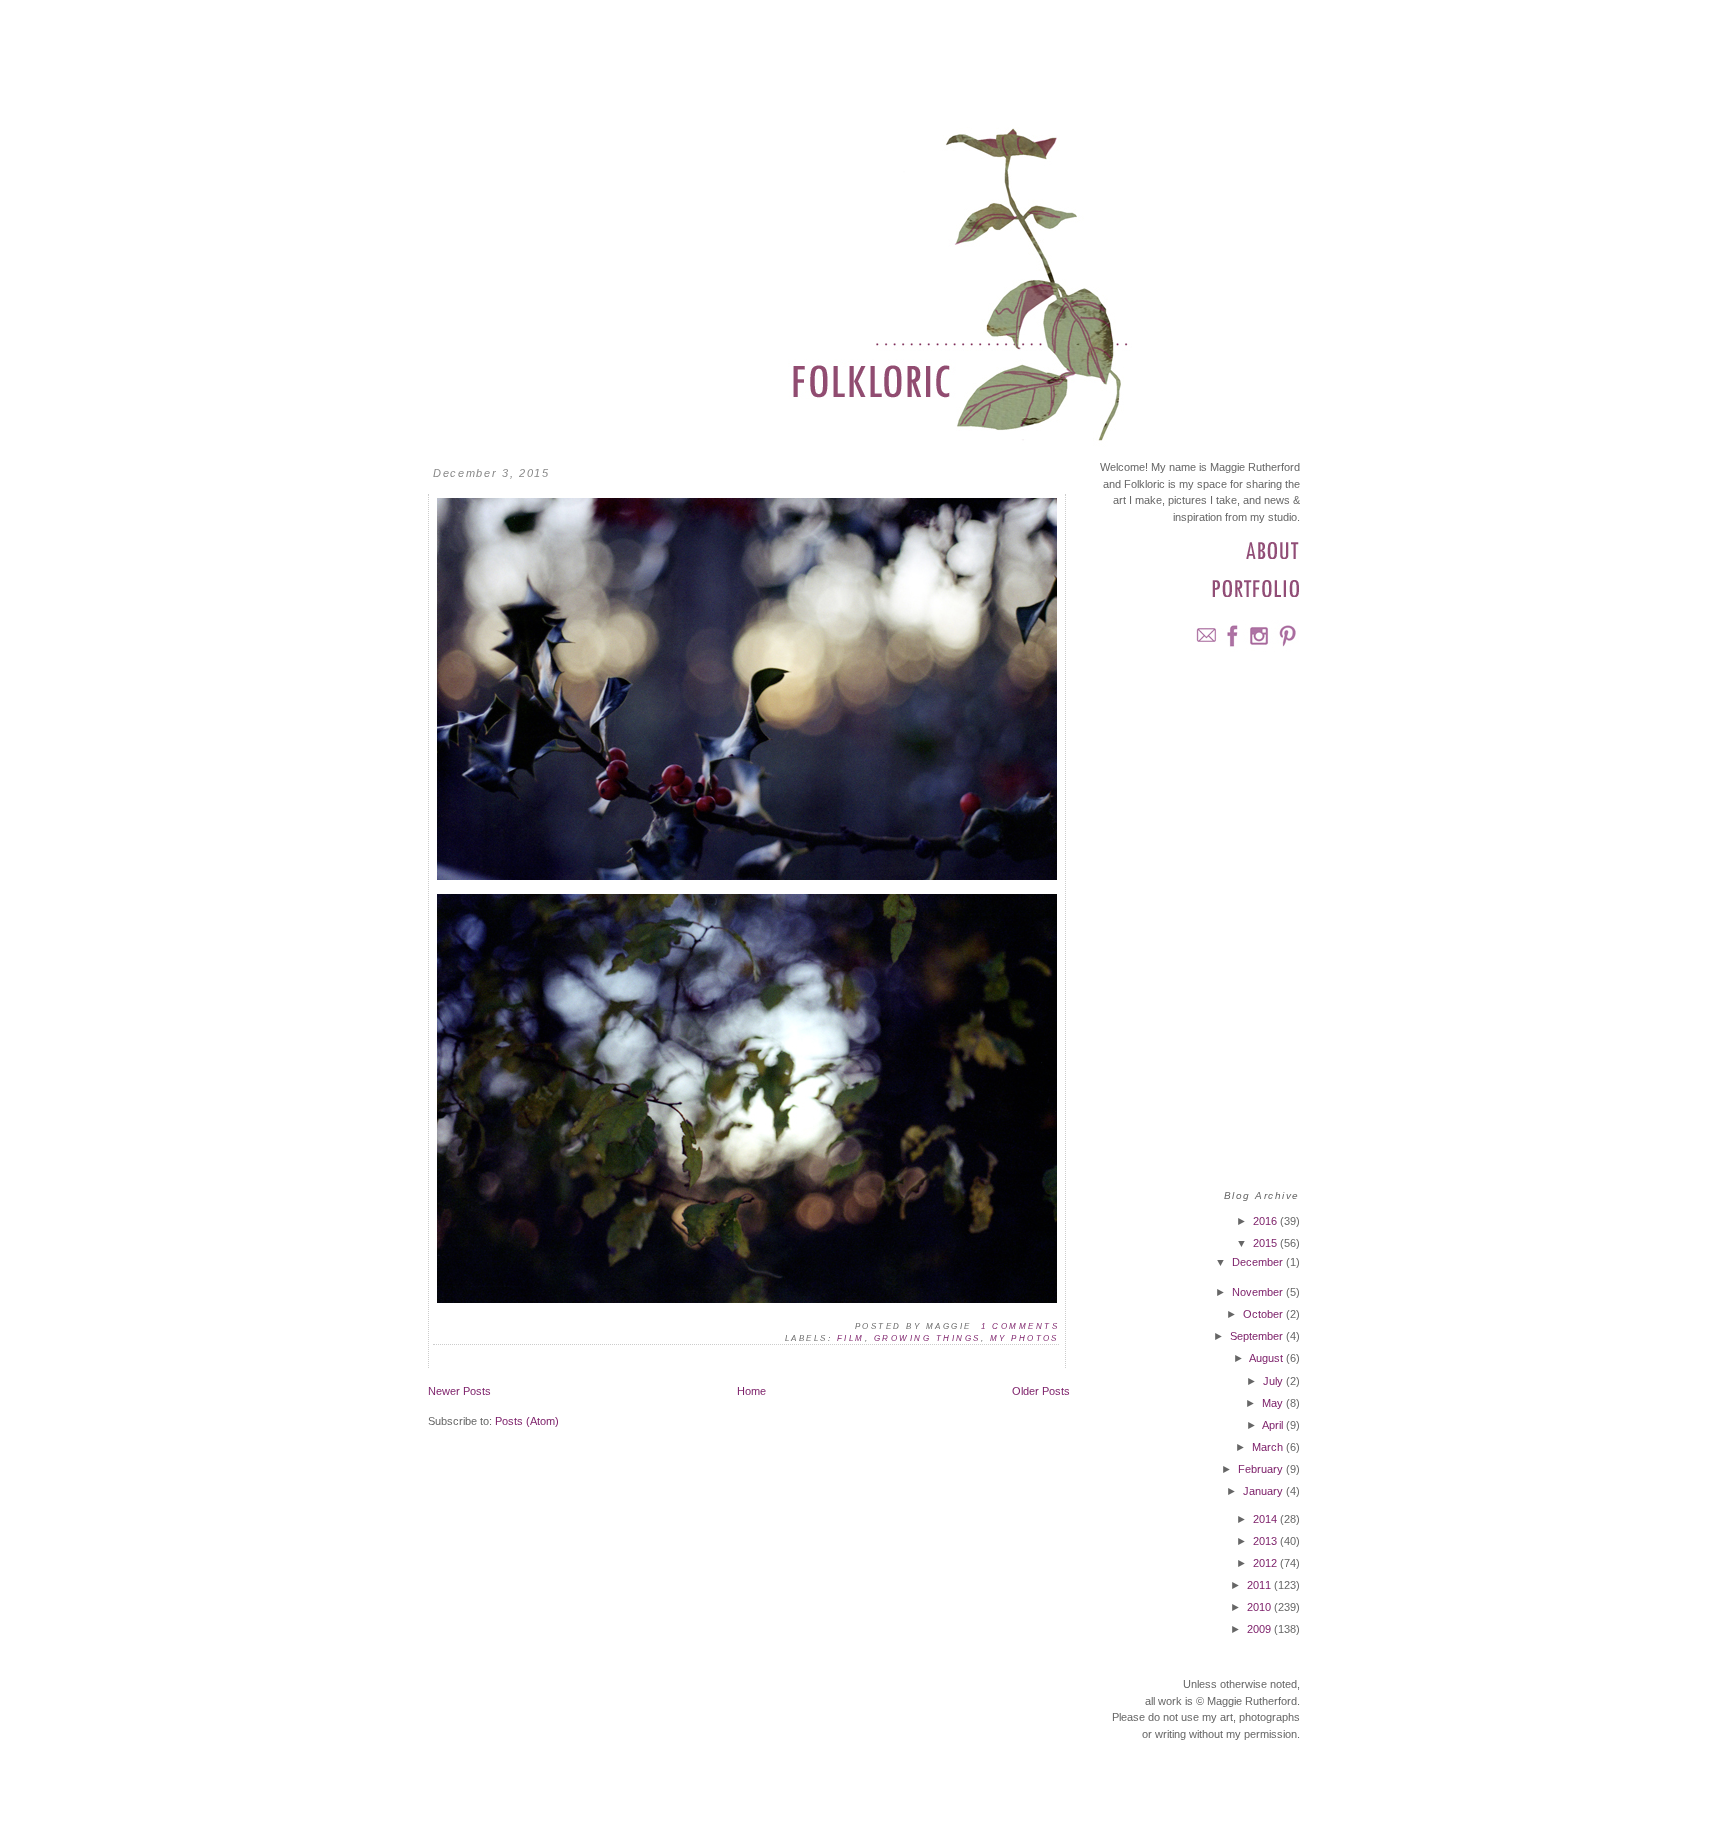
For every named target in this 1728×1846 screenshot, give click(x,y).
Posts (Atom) (527, 1421)
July (1274, 1381)
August (1267, 1358)
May (1274, 1403)
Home (751, 1391)
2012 (1266, 1563)
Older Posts (1041, 1391)
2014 (1266, 1519)
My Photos (1024, 1338)
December (1259, 1262)
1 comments (1020, 1326)
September (1258, 1336)
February (1262, 1469)
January (1264, 1491)
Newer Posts (459, 1391)
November (1259, 1292)
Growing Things (927, 1338)
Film (851, 1338)
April (1274, 1425)
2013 (1266, 1541)
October (1264, 1314)
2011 (1260, 1585)
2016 (1266, 1221)
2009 (1260, 1629)
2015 (1266, 1243)
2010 (1260, 1607)
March (1269, 1447)
